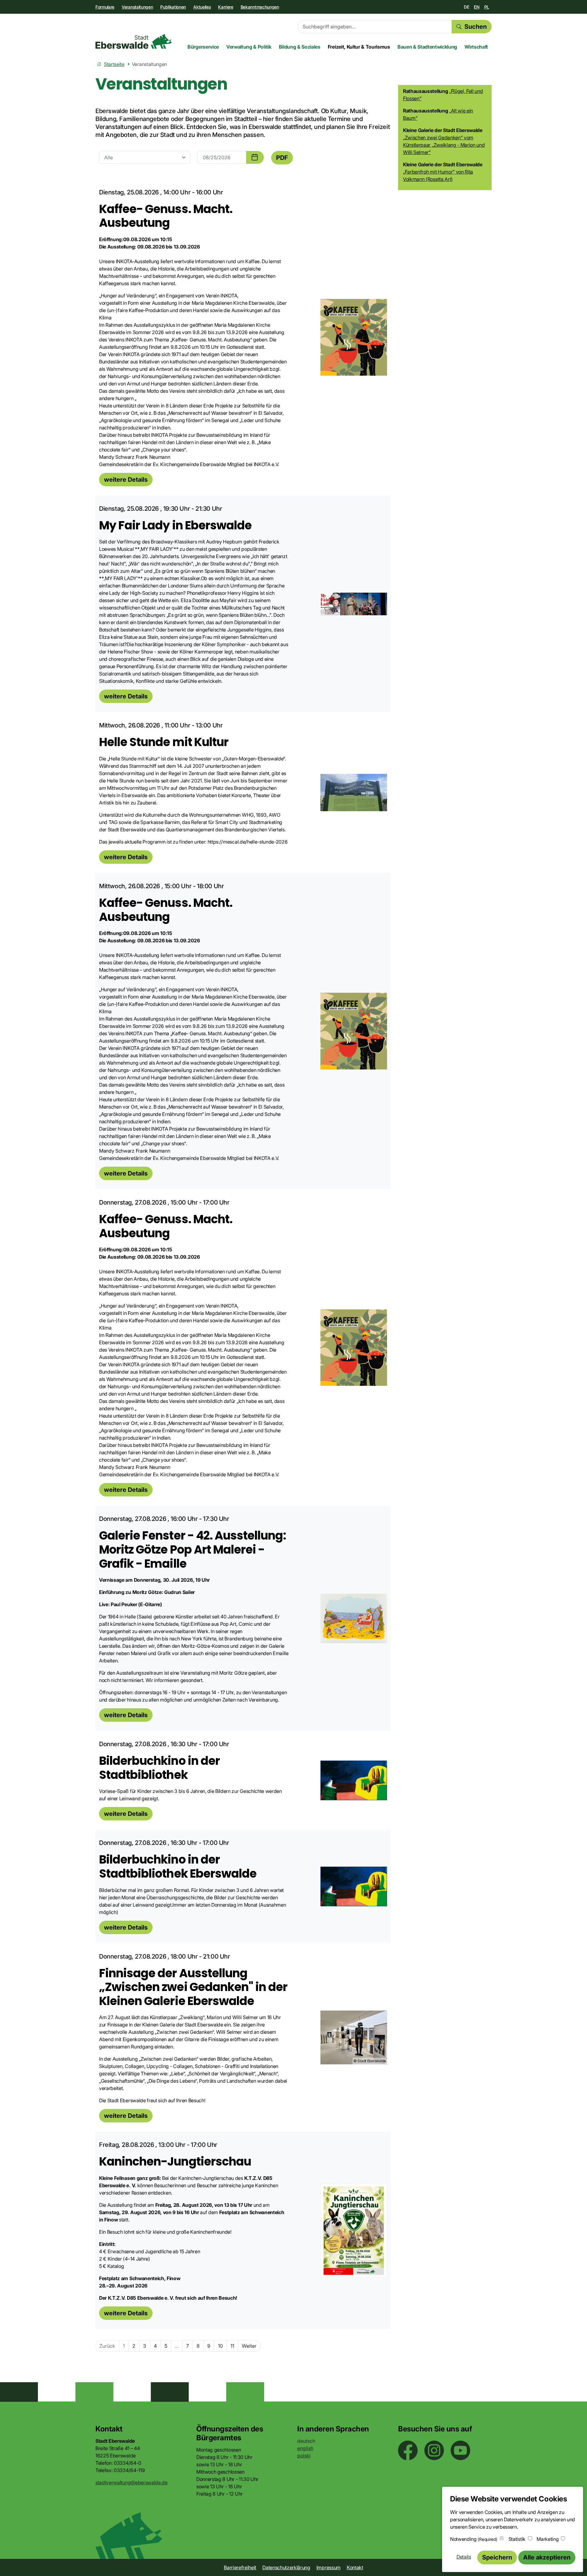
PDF (282, 158)
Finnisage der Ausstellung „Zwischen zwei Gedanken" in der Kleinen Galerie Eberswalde (193, 1987)
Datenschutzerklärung (286, 2567)
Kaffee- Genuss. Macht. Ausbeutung (166, 216)
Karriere (225, 7)
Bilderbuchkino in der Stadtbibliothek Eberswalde (178, 1866)
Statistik (517, 2539)
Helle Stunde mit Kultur (164, 742)
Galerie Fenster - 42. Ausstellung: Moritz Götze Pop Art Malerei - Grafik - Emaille (193, 1549)
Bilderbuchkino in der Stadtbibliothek (159, 1768)
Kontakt (355, 2567)
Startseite (114, 64)
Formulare (105, 7)
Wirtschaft (476, 47)
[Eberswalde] (134, 41)
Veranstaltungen (137, 7)
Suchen (476, 27)
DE (466, 7)
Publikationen (173, 7)
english (305, 2448)
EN (476, 7)
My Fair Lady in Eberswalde (175, 525)
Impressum (329, 2567)
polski (304, 2456)
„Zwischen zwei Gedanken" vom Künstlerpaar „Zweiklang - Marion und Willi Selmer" (444, 145)
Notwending (474, 2539)
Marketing (548, 2539)
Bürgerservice (203, 47)
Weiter (249, 2346)
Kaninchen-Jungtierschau (175, 2161)
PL (487, 7)
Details (464, 2557)
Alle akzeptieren (547, 2557)
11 (232, 2346)
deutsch (306, 2441)
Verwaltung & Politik (249, 47)
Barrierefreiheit (240, 2567)
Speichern (497, 2557)
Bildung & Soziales (300, 47)
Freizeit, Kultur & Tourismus (359, 47)
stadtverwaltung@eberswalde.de (131, 2482)
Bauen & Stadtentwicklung (427, 47)
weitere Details (126, 480)
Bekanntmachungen (260, 7)
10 (220, 2346)
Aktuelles (202, 7)
